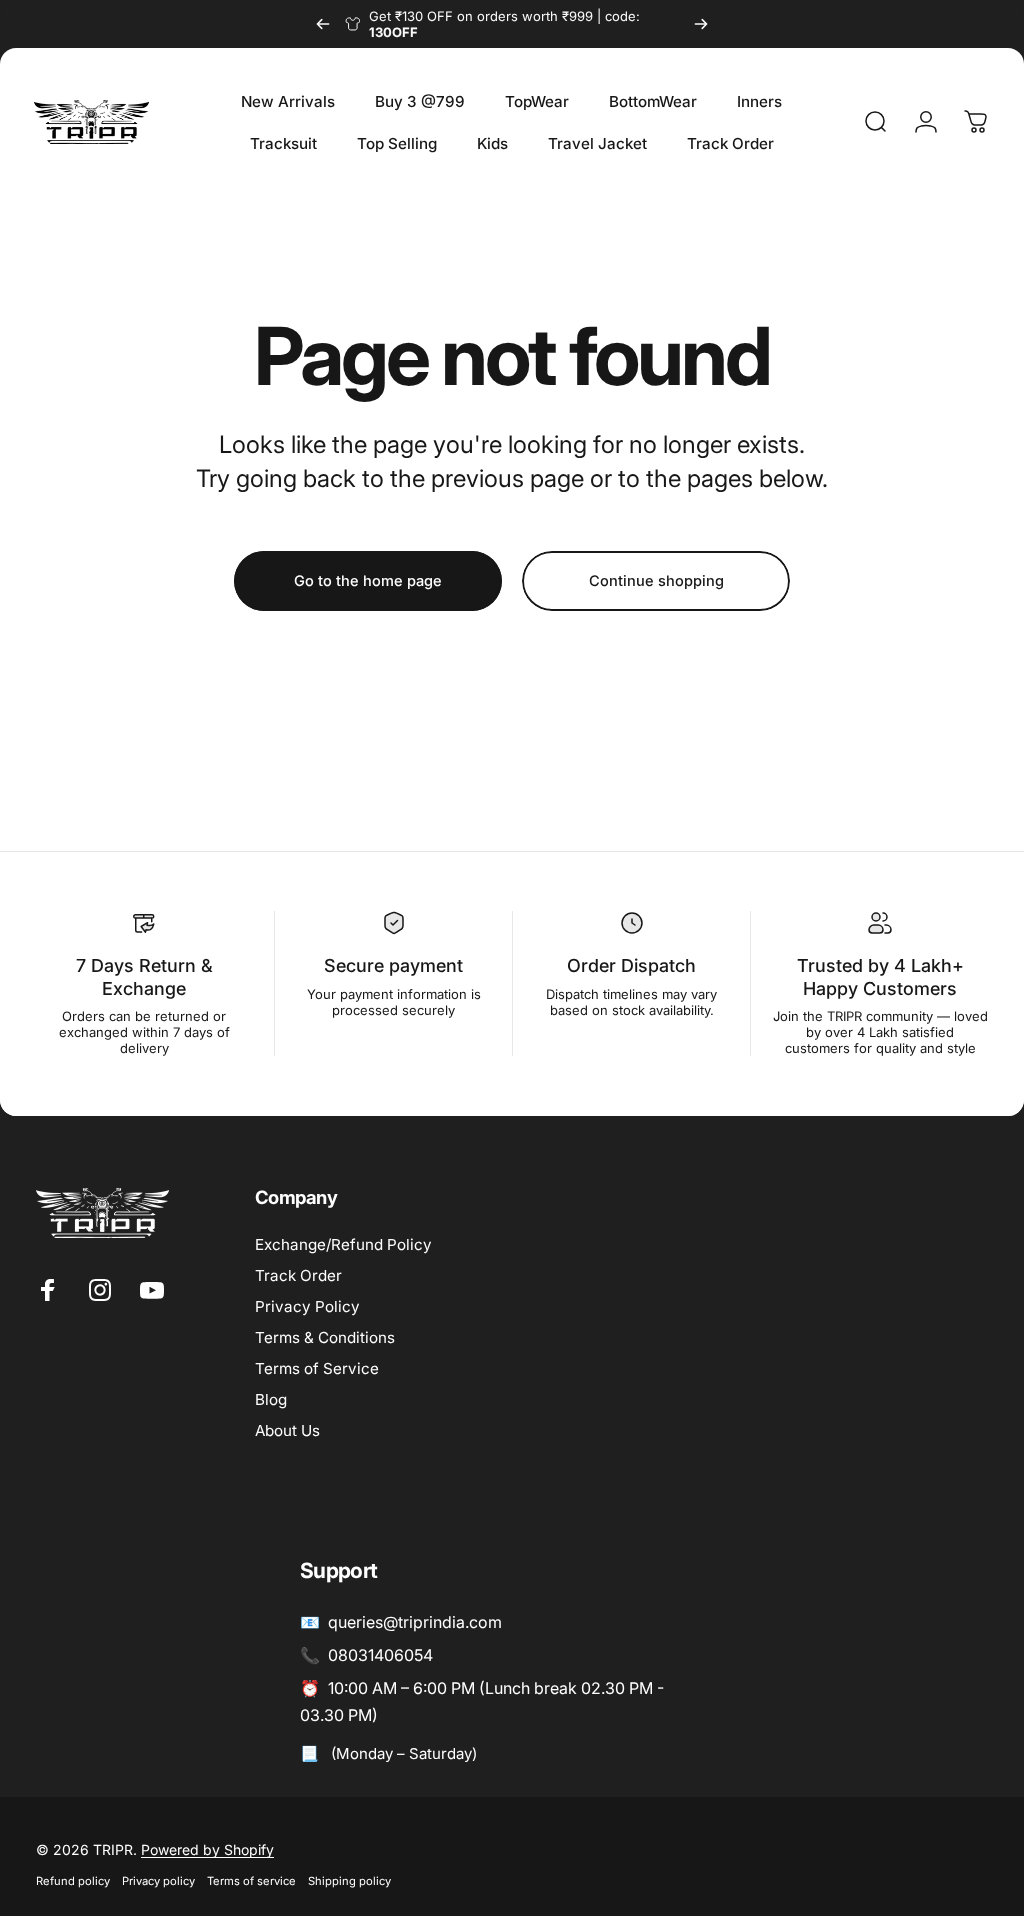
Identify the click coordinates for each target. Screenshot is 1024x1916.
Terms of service (251, 1881)
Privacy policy (158, 1881)
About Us (287, 1430)
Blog (271, 1399)
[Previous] (323, 24)
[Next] (701, 24)
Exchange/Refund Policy (343, 1244)
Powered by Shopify (207, 1849)
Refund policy (73, 1881)
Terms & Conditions (325, 1337)
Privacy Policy (307, 1306)
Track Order (298, 1275)
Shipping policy (349, 1881)
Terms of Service (317, 1368)
